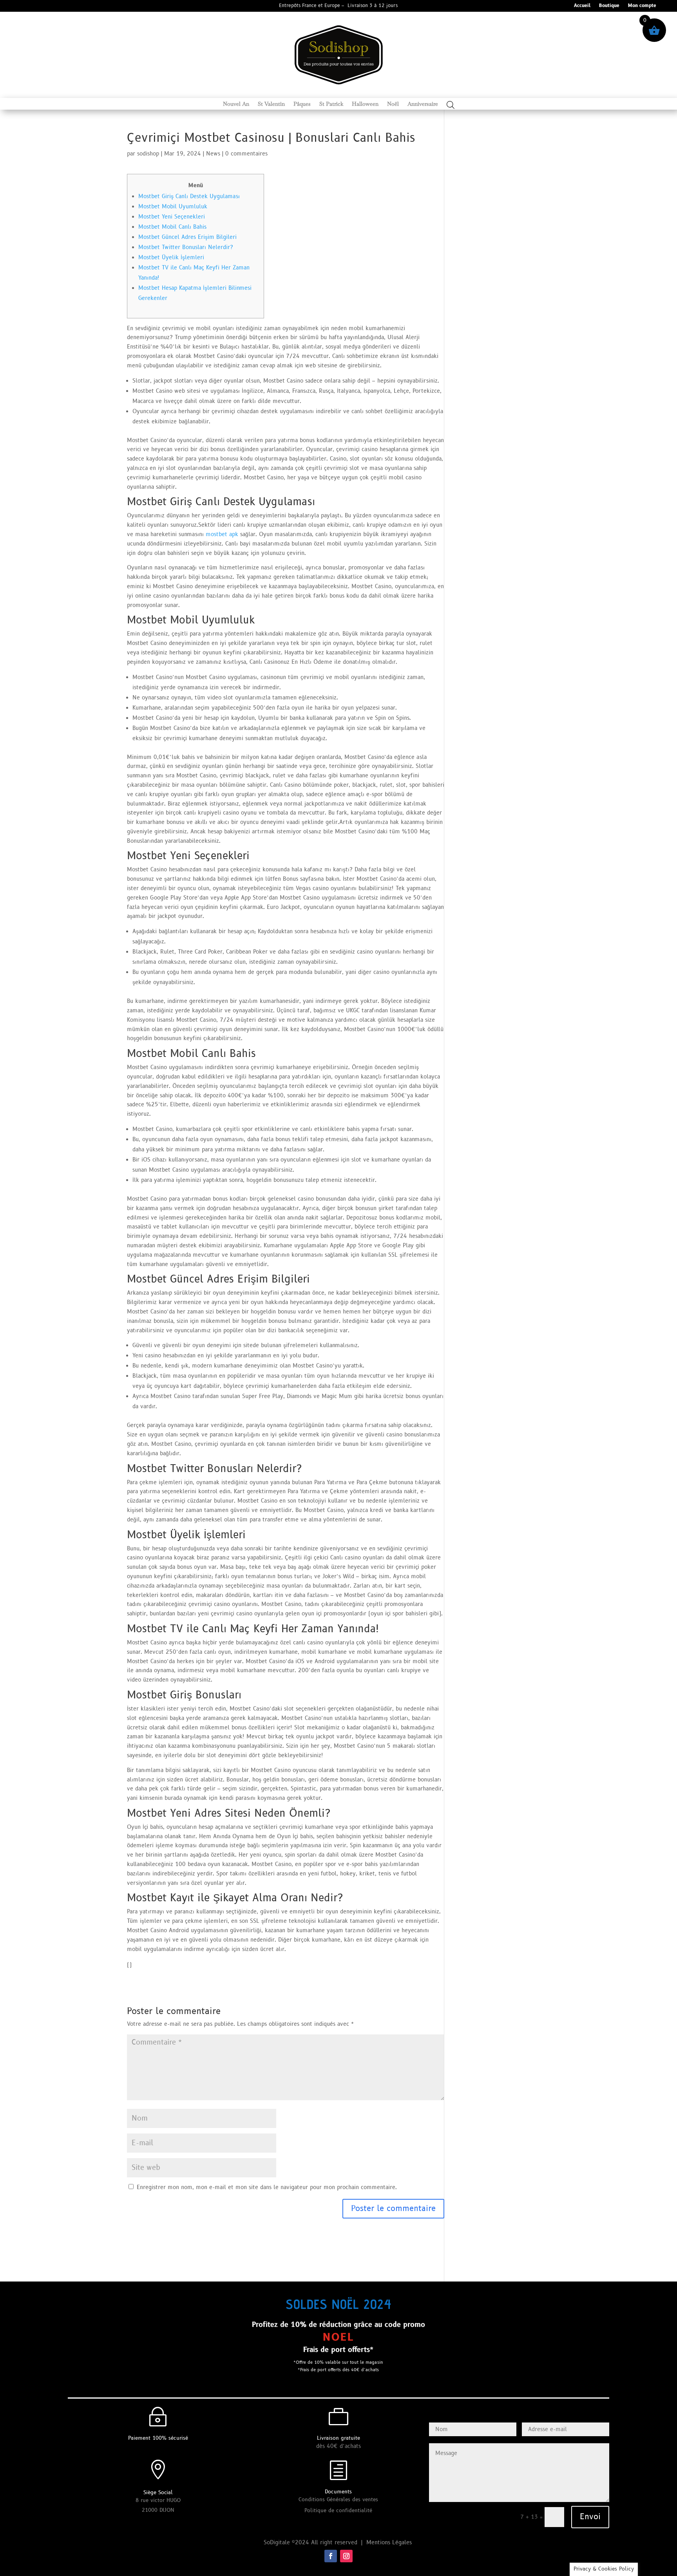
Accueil (582, 6)
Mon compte (642, 6)
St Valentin (271, 104)
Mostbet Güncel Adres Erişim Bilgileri (187, 237)
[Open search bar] (451, 105)
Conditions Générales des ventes (338, 2500)
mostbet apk (222, 534)
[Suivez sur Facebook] (331, 2556)
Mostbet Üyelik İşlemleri (171, 257)
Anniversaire (423, 104)
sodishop (148, 154)
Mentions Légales (390, 2543)
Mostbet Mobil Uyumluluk (173, 207)
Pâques (302, 104)
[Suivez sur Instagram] (346, 2556)
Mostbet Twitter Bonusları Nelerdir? (186, 247)
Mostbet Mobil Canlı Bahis (172, 227)
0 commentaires (246, 154)
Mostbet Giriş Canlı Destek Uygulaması (189, 196)
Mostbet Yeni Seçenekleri (172, 217)
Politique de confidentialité (338, 2511)
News (213, 154)
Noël (393, 104)
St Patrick (331, 104)
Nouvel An (236, 104)
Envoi (590, 2517)
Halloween (365, 104)
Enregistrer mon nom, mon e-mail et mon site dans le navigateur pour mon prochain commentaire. (267, 2187)
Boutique (609, 6)
